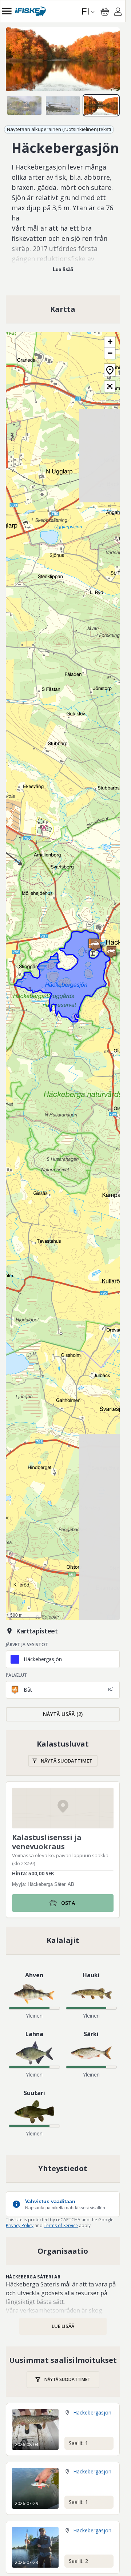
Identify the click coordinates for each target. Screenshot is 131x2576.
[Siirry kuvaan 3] (101, 105)
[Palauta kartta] (110, 370)
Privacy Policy (20, 2225)
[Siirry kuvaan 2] (63, 105)
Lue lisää (63, 269)
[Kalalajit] (63, 1940)
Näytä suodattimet (67, 1761)
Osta (68, 1903)
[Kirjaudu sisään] (118, 13)
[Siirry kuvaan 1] (24, 105)
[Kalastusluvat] (63, 1753)
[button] (95, 945)
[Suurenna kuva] (63, 59)
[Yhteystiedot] (63, 2169)
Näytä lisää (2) (63, 1714)
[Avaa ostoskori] (105, 12)
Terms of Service (61, 2225)
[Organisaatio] (63, 2251)
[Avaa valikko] (7, 11)
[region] (63, 59)
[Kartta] (63, 309)
